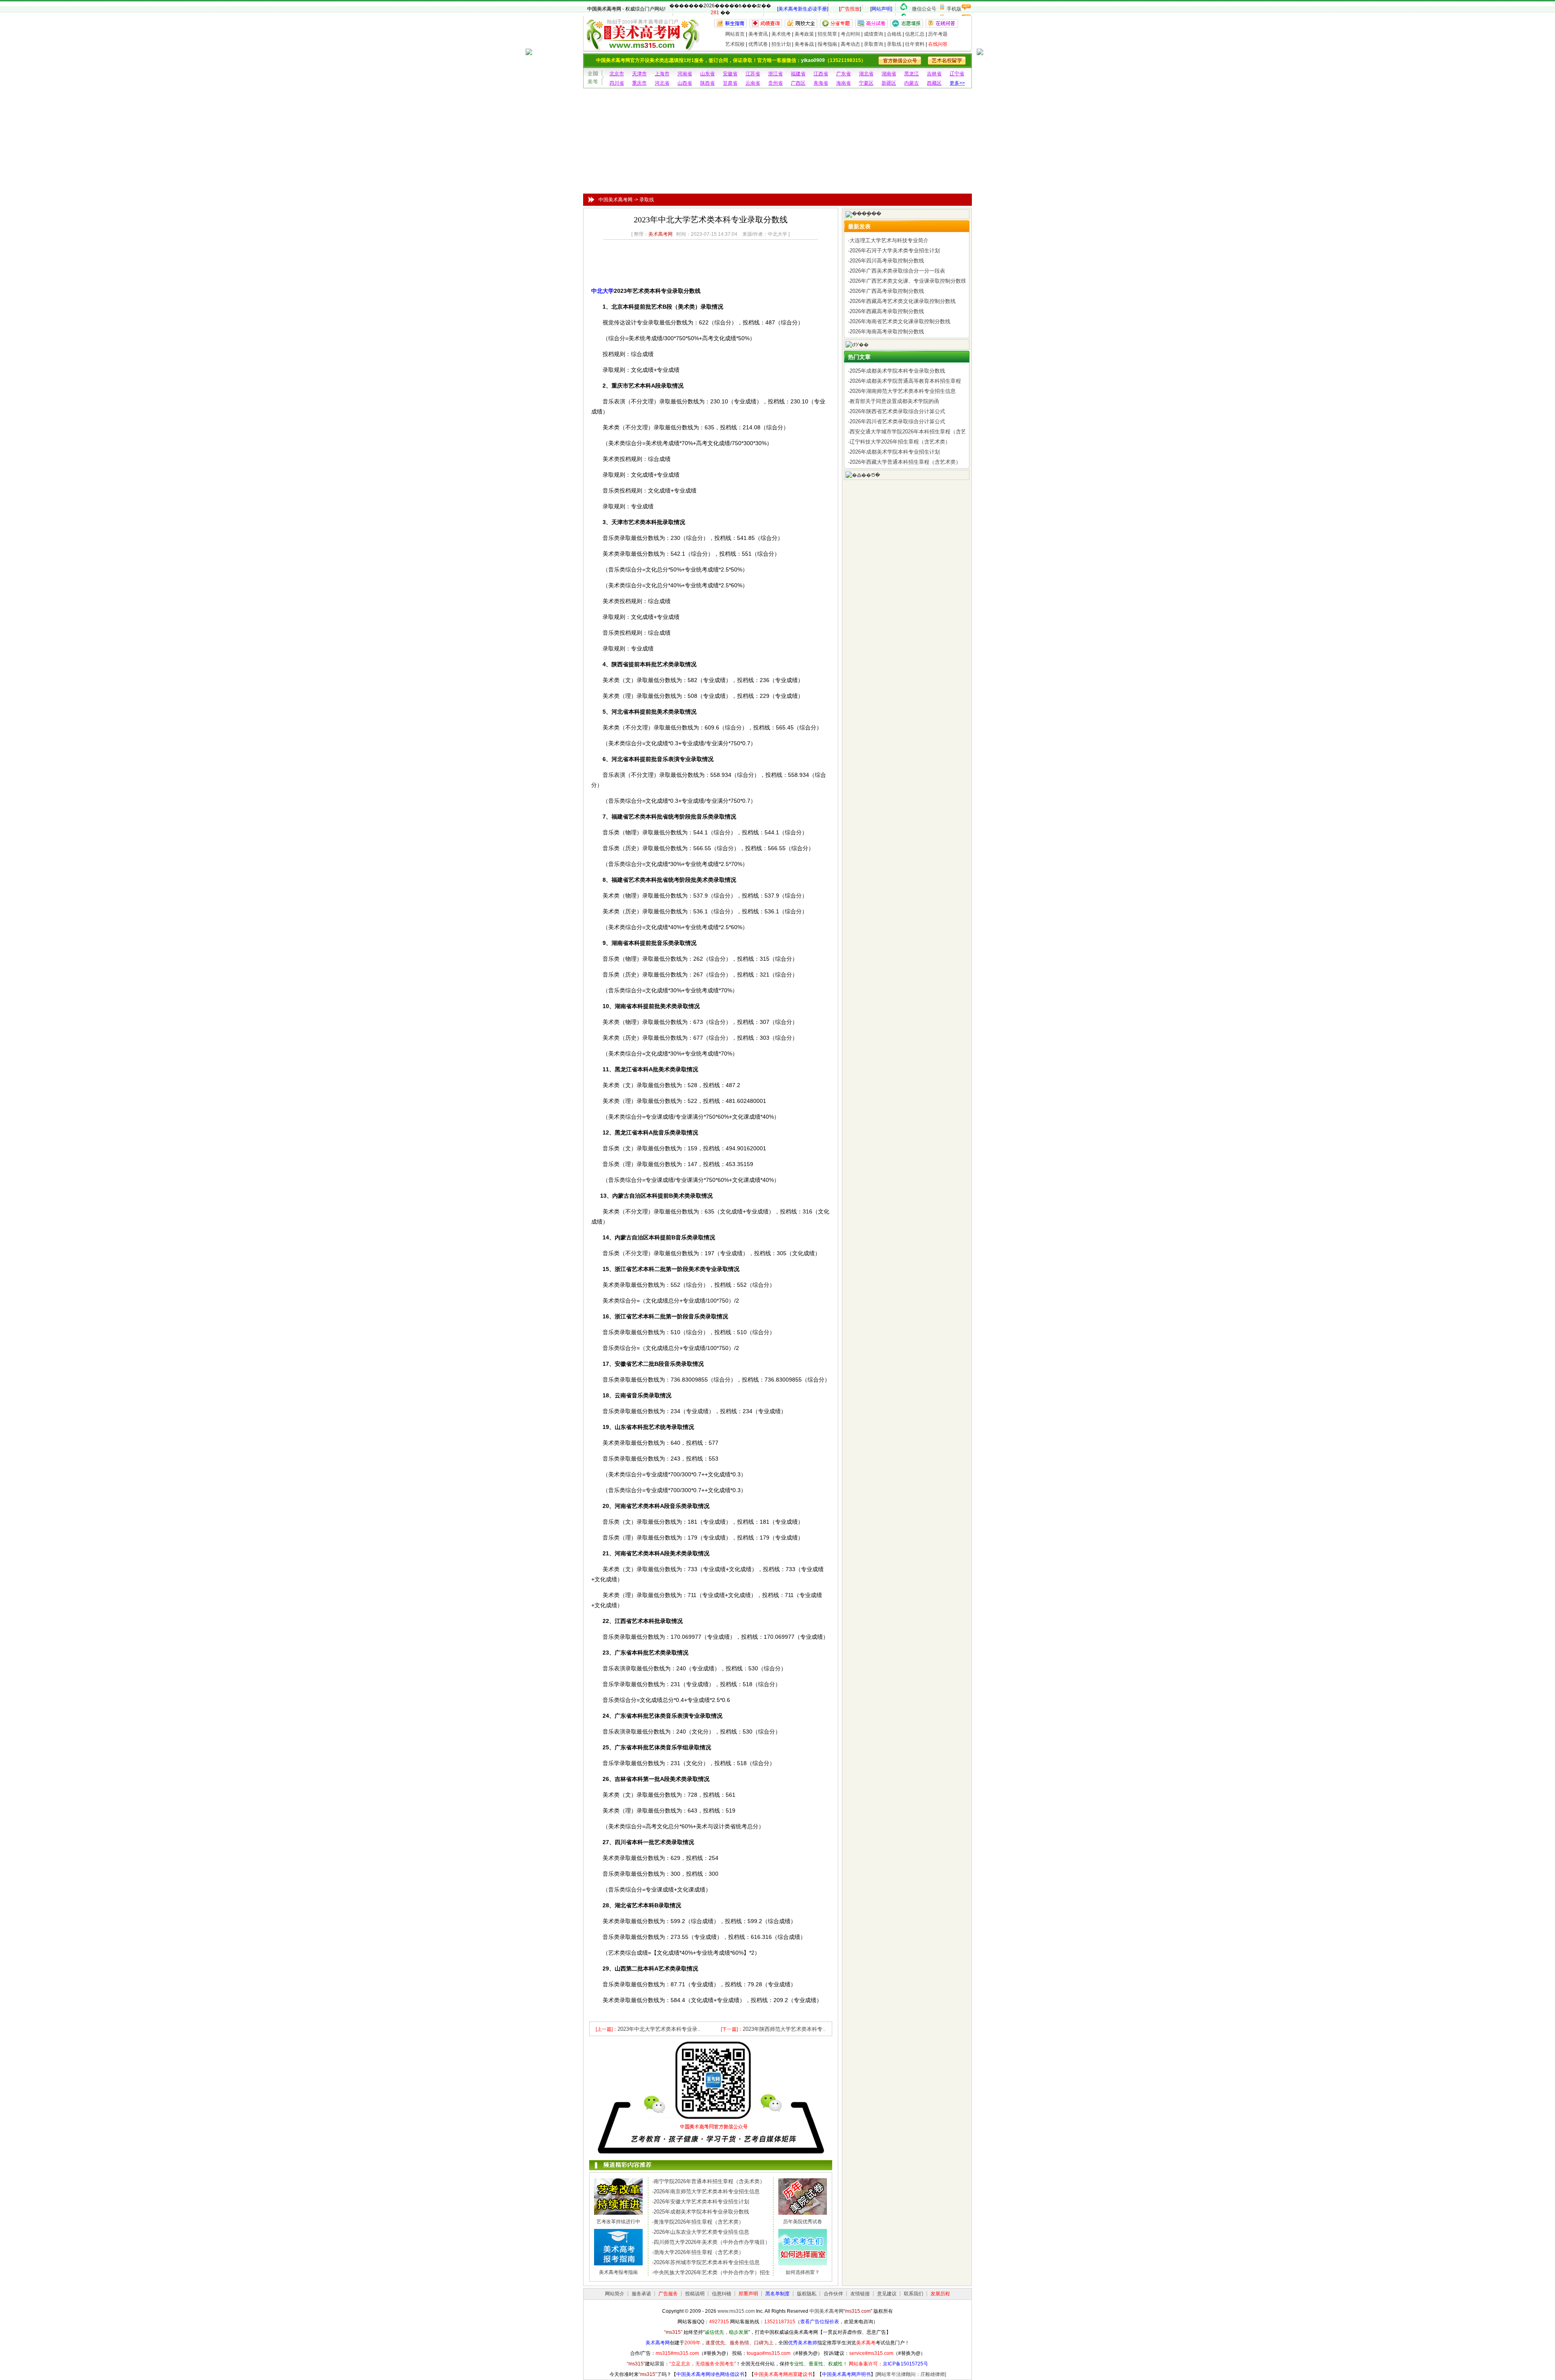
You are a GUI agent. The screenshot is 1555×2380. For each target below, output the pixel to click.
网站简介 (615, 2294)
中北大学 (603, 291)
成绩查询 (873, 34)
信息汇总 (915, 34)
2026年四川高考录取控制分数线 (887, 261)
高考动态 (850, 44)
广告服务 (668, 2294)
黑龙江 (912, 74)
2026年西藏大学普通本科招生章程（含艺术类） (905, 462)
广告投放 (850, 9)
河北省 (662, 83)
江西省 (821, 74)
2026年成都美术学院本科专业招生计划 (895, 452)
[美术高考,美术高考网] (642, 47)
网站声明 (881, 9)
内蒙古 (912, 83)
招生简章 (827, 34)
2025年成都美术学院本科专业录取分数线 (701, 2212)
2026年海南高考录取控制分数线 (887, 332)
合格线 (894, 34)
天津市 (639, 74)
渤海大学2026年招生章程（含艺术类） (699, 2252)
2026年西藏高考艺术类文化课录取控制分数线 (903, 301)
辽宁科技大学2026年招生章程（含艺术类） (900, 442)
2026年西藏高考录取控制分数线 (887, 311)
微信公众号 (924, 9)
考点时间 (850, 34)
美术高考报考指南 (618, 2272)
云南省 (753, 83)
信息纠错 (722, 2294)
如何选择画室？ (803, 2272)
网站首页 (735, 34)
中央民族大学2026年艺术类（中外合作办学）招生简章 (717, 2272)
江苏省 (753, 74)
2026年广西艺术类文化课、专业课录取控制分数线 (908, 281)
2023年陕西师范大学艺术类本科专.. (784, 2029)
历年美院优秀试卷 (803, 2222)
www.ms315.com (736, 2311)
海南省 (844, 83)
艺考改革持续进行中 (618, 2222)
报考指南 (827, 44)
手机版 (954, 9)
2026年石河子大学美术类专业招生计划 (895, 251)
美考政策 (804, 34)
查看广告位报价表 (820, 2322)
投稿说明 (695, 2294)
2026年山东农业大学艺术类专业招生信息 (701, 2232)
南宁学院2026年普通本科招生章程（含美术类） (709, 2181)
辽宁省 (957, 74)
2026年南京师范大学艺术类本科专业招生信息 (707, 2191)
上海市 (662, 74)
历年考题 (938, 34)
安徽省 (730, 74)
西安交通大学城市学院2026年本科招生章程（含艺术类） (916, 432)
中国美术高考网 (604, 9)
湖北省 (866, 74)
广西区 (798, 83)
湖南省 (889, 74)
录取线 (894, 44)
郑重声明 (748, 2294)
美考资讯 (758, 34)
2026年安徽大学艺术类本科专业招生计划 (701, 2202)
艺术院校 (735, 44)
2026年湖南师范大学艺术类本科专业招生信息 (903, 391)
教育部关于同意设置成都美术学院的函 (894, 401)
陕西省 (707, 83)
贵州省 (775, 83)
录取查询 (873, 44)
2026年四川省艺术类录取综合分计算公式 (897, 421)
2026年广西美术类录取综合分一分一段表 (897, 271)
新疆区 (889, 83)
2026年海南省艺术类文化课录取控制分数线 (900, 321)
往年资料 (915, 44)
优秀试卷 (758, 44)
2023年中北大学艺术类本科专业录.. (659, 2029)
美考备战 (804, 44)
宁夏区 (866, 83)
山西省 (685, 83)
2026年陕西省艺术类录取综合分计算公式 (897, 411)
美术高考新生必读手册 (803, 9)
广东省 (844, 74)
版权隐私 (807, 2294)
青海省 (821, 83)
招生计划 (781, 44)
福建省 (798, 74)
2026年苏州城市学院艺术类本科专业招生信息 (707, 2262)
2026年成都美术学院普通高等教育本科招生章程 (905, 381)
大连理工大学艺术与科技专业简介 (889, 240)
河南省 (685, 74)
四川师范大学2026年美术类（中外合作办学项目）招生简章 (722, 2242)
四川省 (617, 83)
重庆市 (639, 83)
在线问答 (938, 44)
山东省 (707, 74)
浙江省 (775, 74)
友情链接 (860, 2294)
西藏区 (934, 83)
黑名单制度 (777, 2294)
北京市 (617, 74)
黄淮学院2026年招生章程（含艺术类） (699, 2222)
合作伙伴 (833, 2294)
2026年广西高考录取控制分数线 (887, 291)
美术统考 (781, 34)
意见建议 (887, 2294)
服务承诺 (641, 2294)
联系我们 (914, 2294)
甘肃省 (730, 83)
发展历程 (940, 2294)
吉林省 (934, 74)
